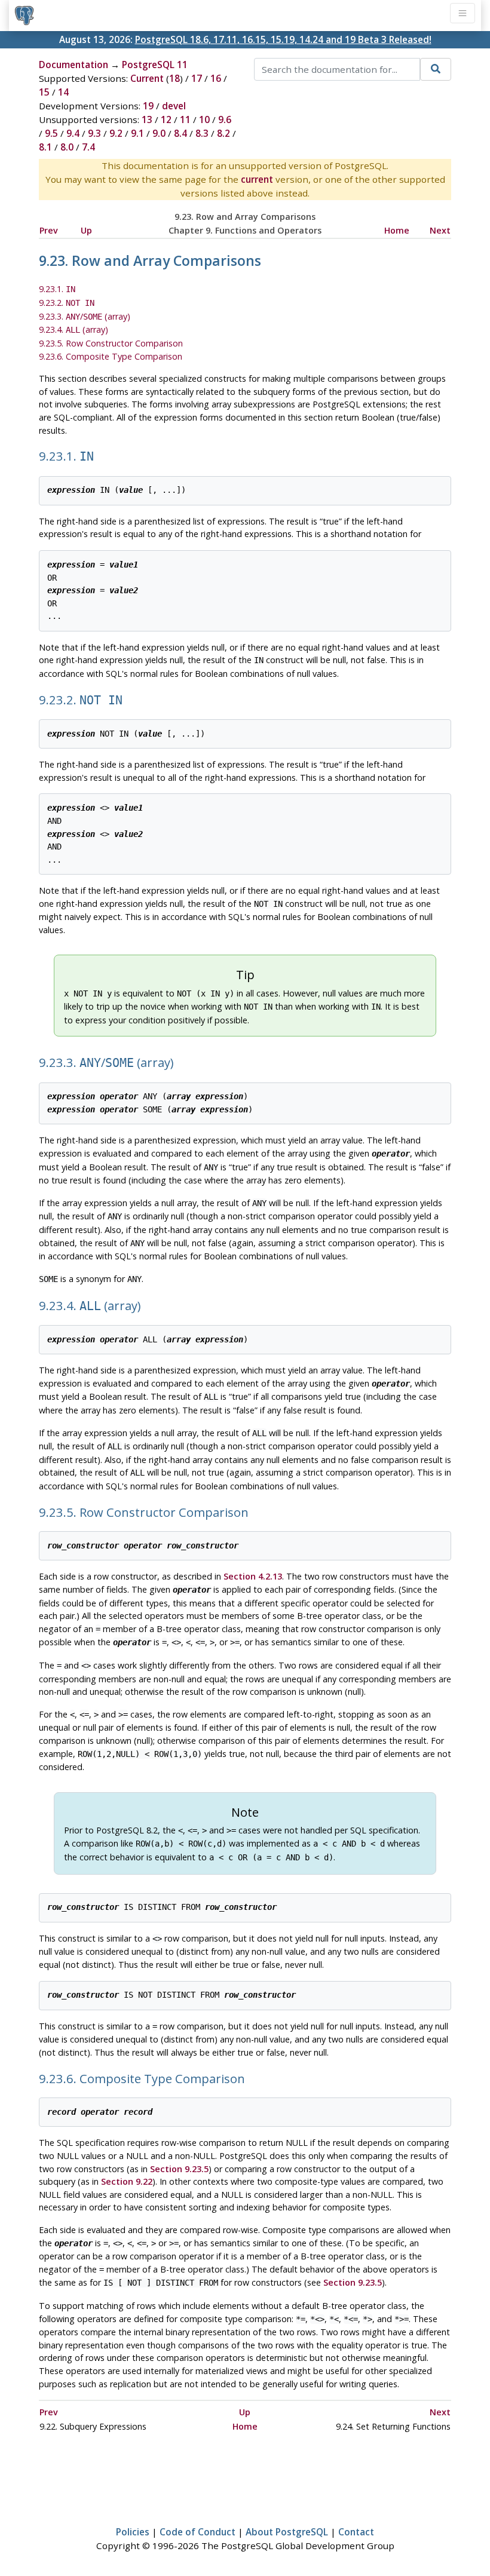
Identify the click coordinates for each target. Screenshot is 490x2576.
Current (147, 78)
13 (147, 119)
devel (174, 106)
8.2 (223, 133)
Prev (49, 230)
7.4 (88, 147)
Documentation (73, 65)
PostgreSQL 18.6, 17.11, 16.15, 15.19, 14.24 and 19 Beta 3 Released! (283, 39)
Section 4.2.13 (253, 1576)
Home (397, 230)
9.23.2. (67, 303)
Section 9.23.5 (179, 2169)
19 (148, 106)
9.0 (159, 133)
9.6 (225, 119)
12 (166, 119)
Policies (133, 2532)
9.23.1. (57, 289)
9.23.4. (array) (73, 329)
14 (63, 92)
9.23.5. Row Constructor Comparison (111, 343)
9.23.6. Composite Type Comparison (111, 356)
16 (216, 78)
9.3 (94, 133)
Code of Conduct (197, 2532)
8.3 (202, 133)
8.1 (45, 147)
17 (197, 78)
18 (174, 78)
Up (86, 230)
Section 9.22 (127, 2181)
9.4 (73, 133)
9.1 (137, 133)
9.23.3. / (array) (85, 316)
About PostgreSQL (287, 2532)
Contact (356, 2532)
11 (185, 119)
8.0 (67, 147)
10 (204, 119)
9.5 (51, 133)
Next (440, 230)
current (257, 179)
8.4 (180, 133)
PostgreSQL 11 (155, 65)
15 (44, 92)
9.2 (116, 133)
